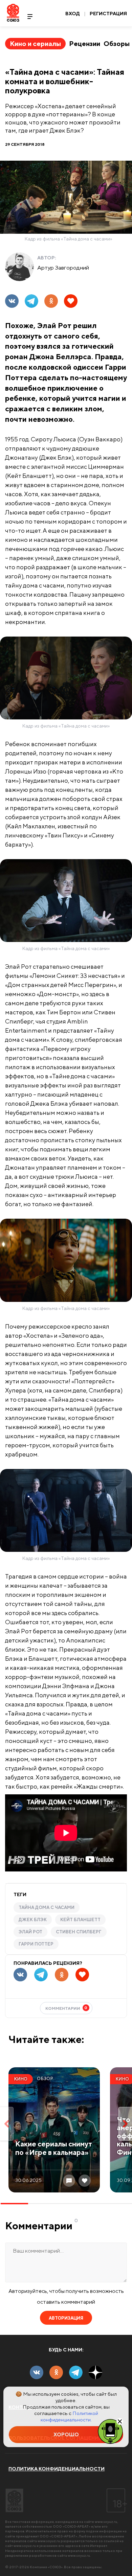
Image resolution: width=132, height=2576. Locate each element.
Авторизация (66, 2318)
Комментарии (67, 2008)
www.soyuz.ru (106, 2522)
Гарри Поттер (36, 1944)
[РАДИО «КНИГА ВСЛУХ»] (110, 2431)
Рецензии (85, 43)
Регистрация (108, 14)
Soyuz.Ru (13, 13)
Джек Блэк (33, 1920)
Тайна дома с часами (47, 1907)
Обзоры (117, 43)
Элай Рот (30, 1932)
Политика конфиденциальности (57, 2469)
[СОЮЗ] (14, 2500)
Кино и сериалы (35, 43)
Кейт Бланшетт (80, 1920)
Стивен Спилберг (79, 1932)
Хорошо (66, 2434)
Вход (73, 14)
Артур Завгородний (63, 268)
